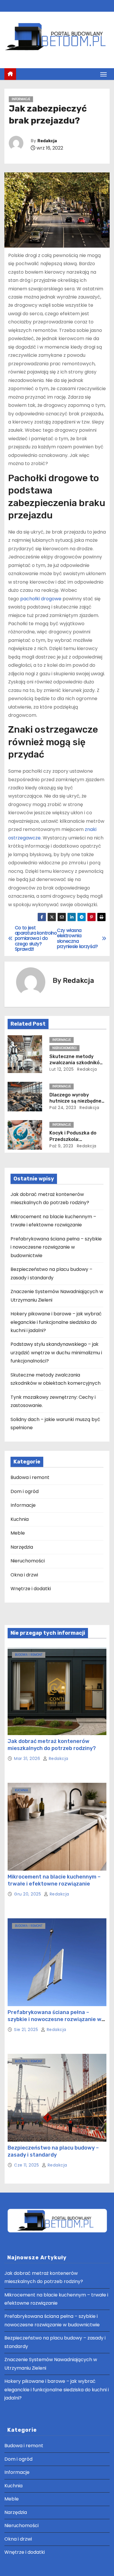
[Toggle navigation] (103, 74)
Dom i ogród (25, 1491)
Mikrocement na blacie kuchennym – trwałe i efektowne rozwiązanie (54, 1880)
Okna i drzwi (24, 1575)
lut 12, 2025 (62, 1069)
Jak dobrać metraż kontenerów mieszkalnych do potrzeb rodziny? (52, 1745)
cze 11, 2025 (27, 2165)
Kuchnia (20, 1519)
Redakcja (47, 141)
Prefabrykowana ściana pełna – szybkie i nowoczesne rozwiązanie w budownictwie (56, 1247)
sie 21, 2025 (27, 2030)
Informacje (21, 99)
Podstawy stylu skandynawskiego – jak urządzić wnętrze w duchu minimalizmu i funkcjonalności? (56, 1353)
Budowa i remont (30, 1477)
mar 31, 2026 (28, 1759)
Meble (18, 1533)
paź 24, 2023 (63, 1108)
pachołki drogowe (41, 599)
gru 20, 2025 (28, 1894)
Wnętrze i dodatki (31, 1589)
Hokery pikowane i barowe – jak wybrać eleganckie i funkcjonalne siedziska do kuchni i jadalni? (56, 1322)
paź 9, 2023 (61, 1146)
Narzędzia (22, 1547)
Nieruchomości (64, 1048)
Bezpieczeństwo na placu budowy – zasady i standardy (53, 2151)
